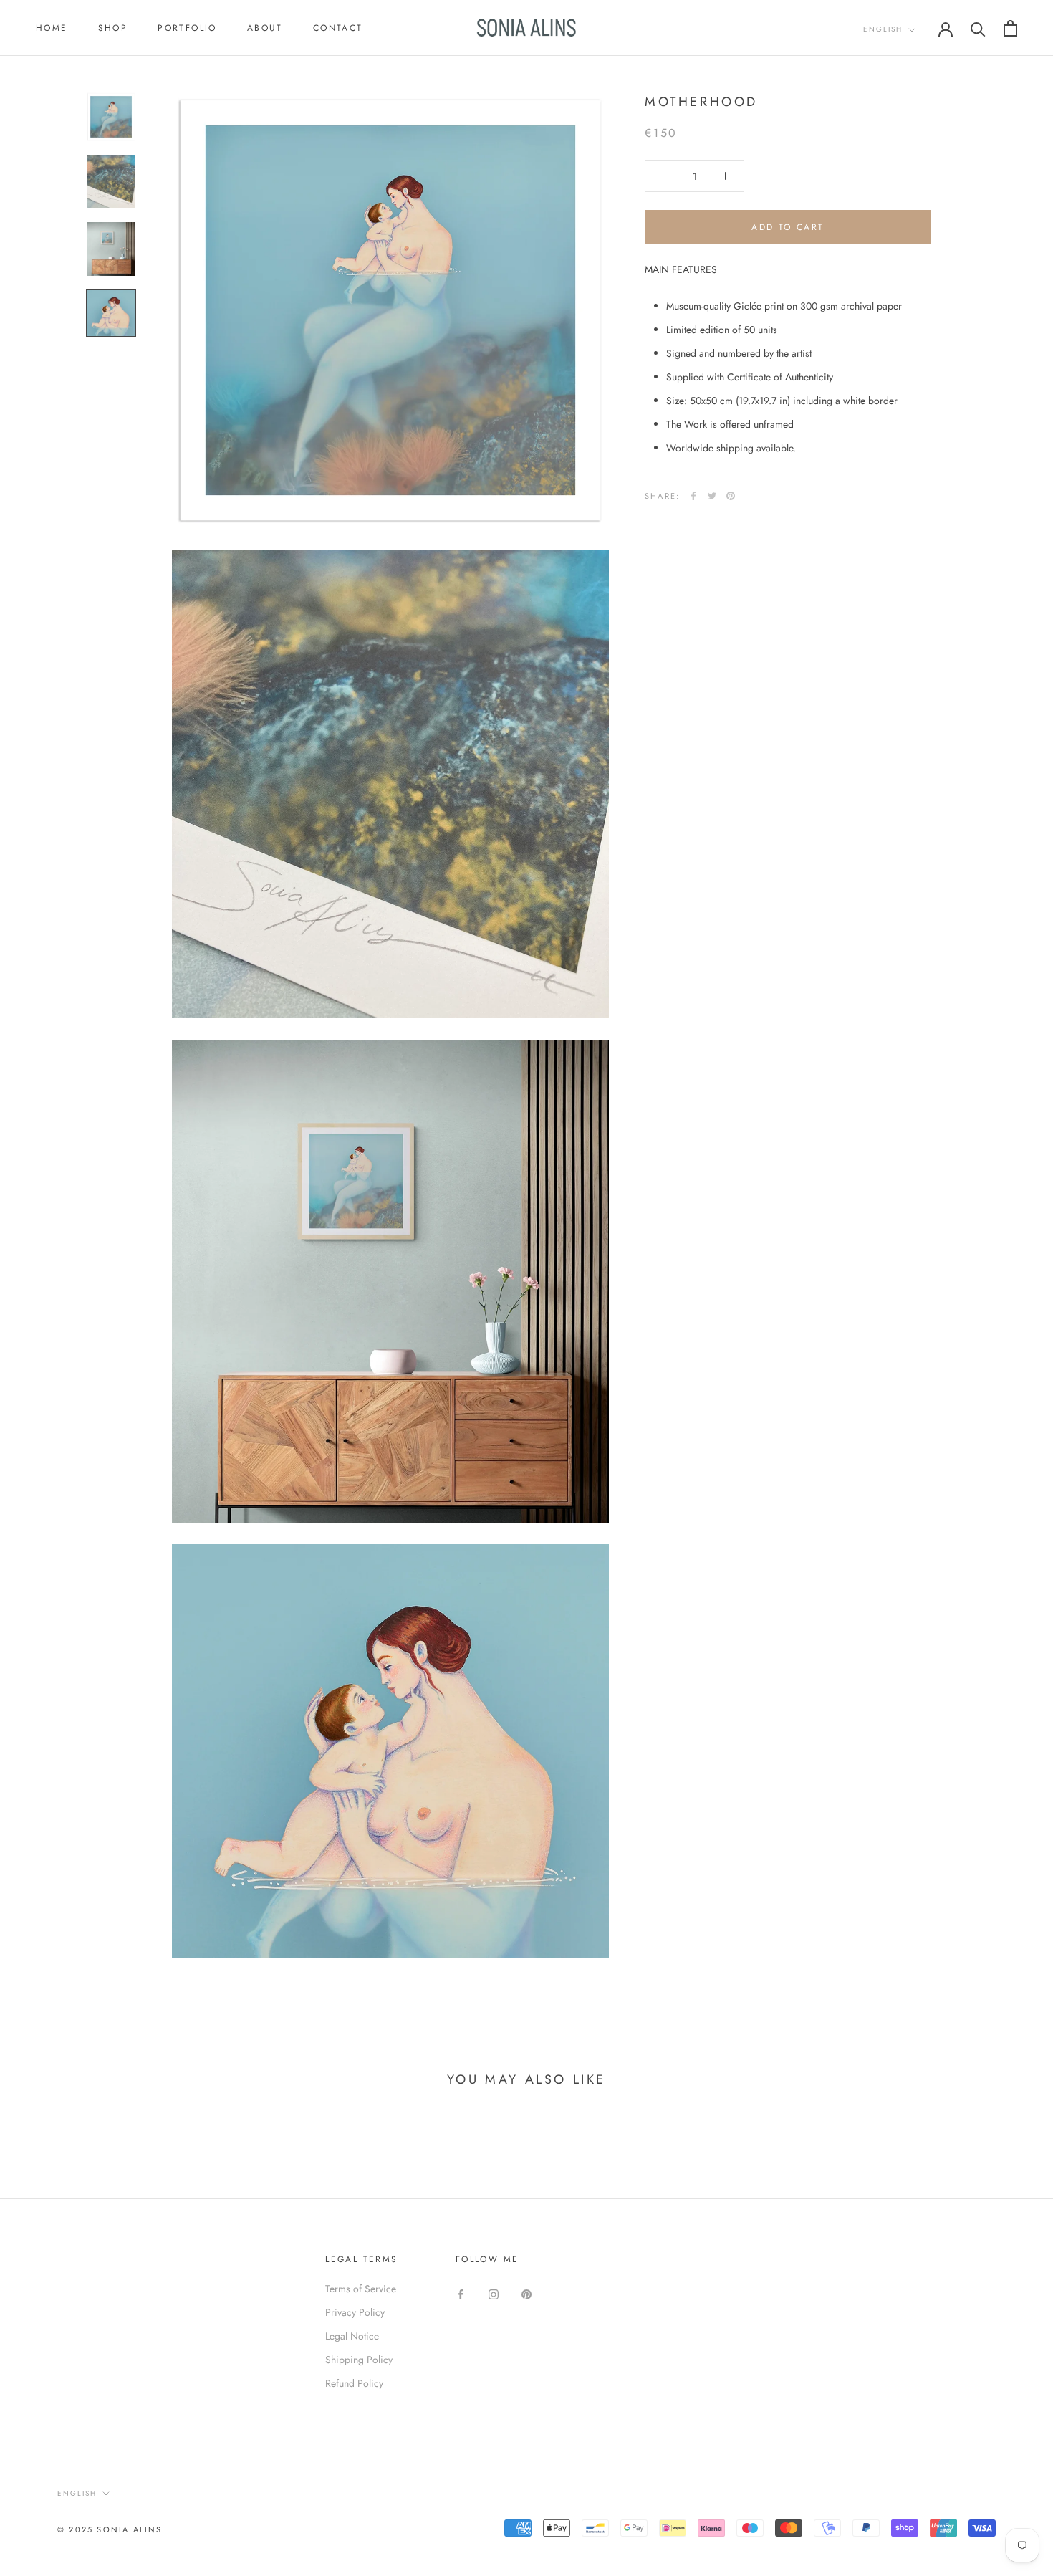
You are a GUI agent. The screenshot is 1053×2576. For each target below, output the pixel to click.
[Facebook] (693, 496)
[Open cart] (1010, 28)
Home (52, 28)
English (883, 29)
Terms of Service (361, 2289)
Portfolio (187, 28)
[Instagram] (494, 2294)
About (265, 28)
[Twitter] (712, 496)
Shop (113, 28)
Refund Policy (354, 2383)
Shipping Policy (359, 2360)
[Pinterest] (731, 496)
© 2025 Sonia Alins (110, 2529)
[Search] (978, 28)
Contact (338, 28)
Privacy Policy (355, 2312)
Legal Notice (352, 2336)
